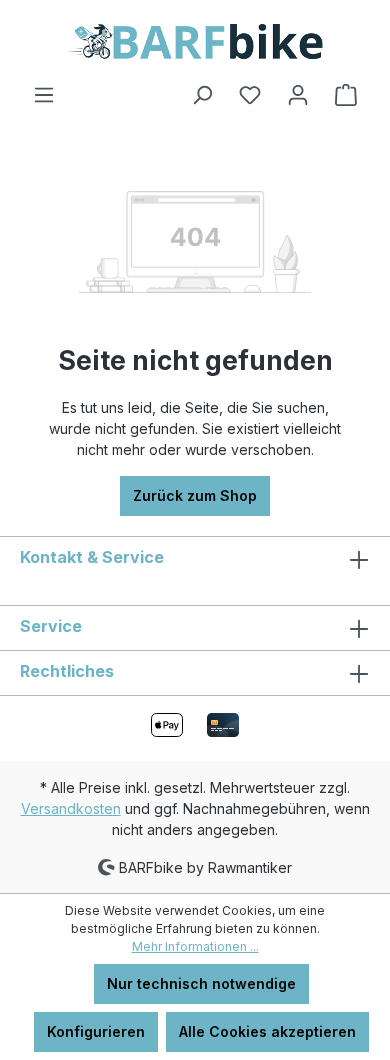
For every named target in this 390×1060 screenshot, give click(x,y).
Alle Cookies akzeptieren (267, 1031)
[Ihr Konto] (298, 95)
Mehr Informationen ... (195, 946)
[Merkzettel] (250, 95)
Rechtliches (67, 671)
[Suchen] (202, 95)
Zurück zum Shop (195, 495)
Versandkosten (71, 808)
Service (51, 626)
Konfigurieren (96, 1031)
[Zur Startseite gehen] (195, 41)
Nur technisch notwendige (201, 983)
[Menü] (44, 95)
